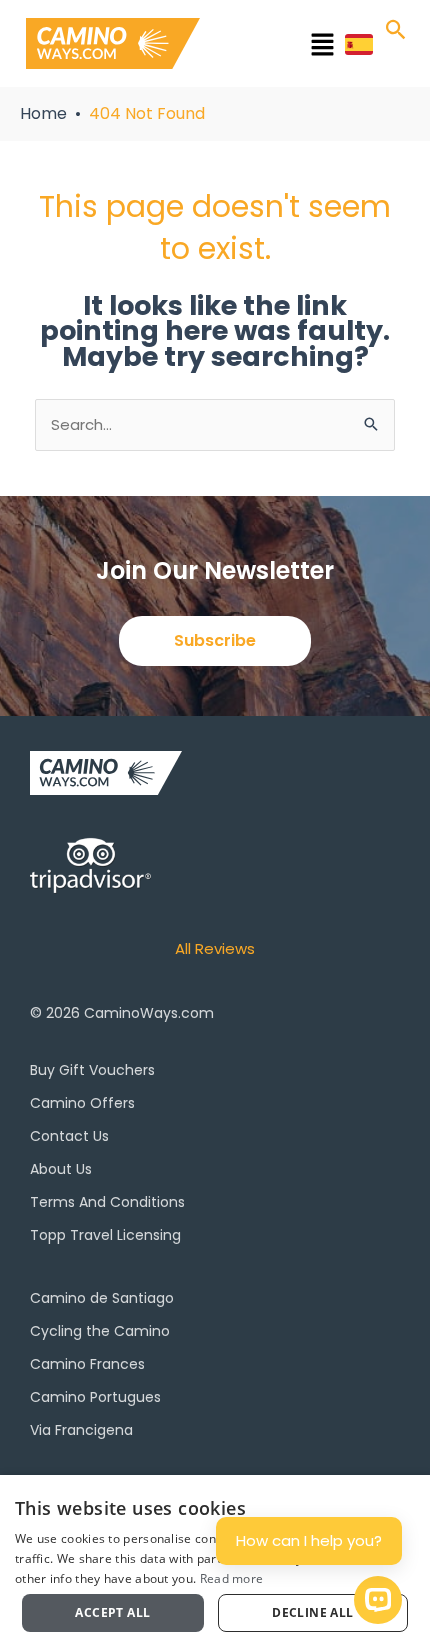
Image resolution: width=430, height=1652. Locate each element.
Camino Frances (87, 1364)
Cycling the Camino (100, 1331)
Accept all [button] (112, 1612)
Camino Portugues (95, 1397)
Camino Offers (82, 1103)
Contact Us (69, 1136)
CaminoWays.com (149, 1013)
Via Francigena (81, 1430)
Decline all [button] (312, 1612)
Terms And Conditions (107, 1202)
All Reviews (215, 948)
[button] (280, 47)
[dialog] (215, 1563)
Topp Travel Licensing (105, 1235)
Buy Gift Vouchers (92, 1070)
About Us (61, 1169)
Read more (232, 1578)
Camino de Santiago (102, 1298)
